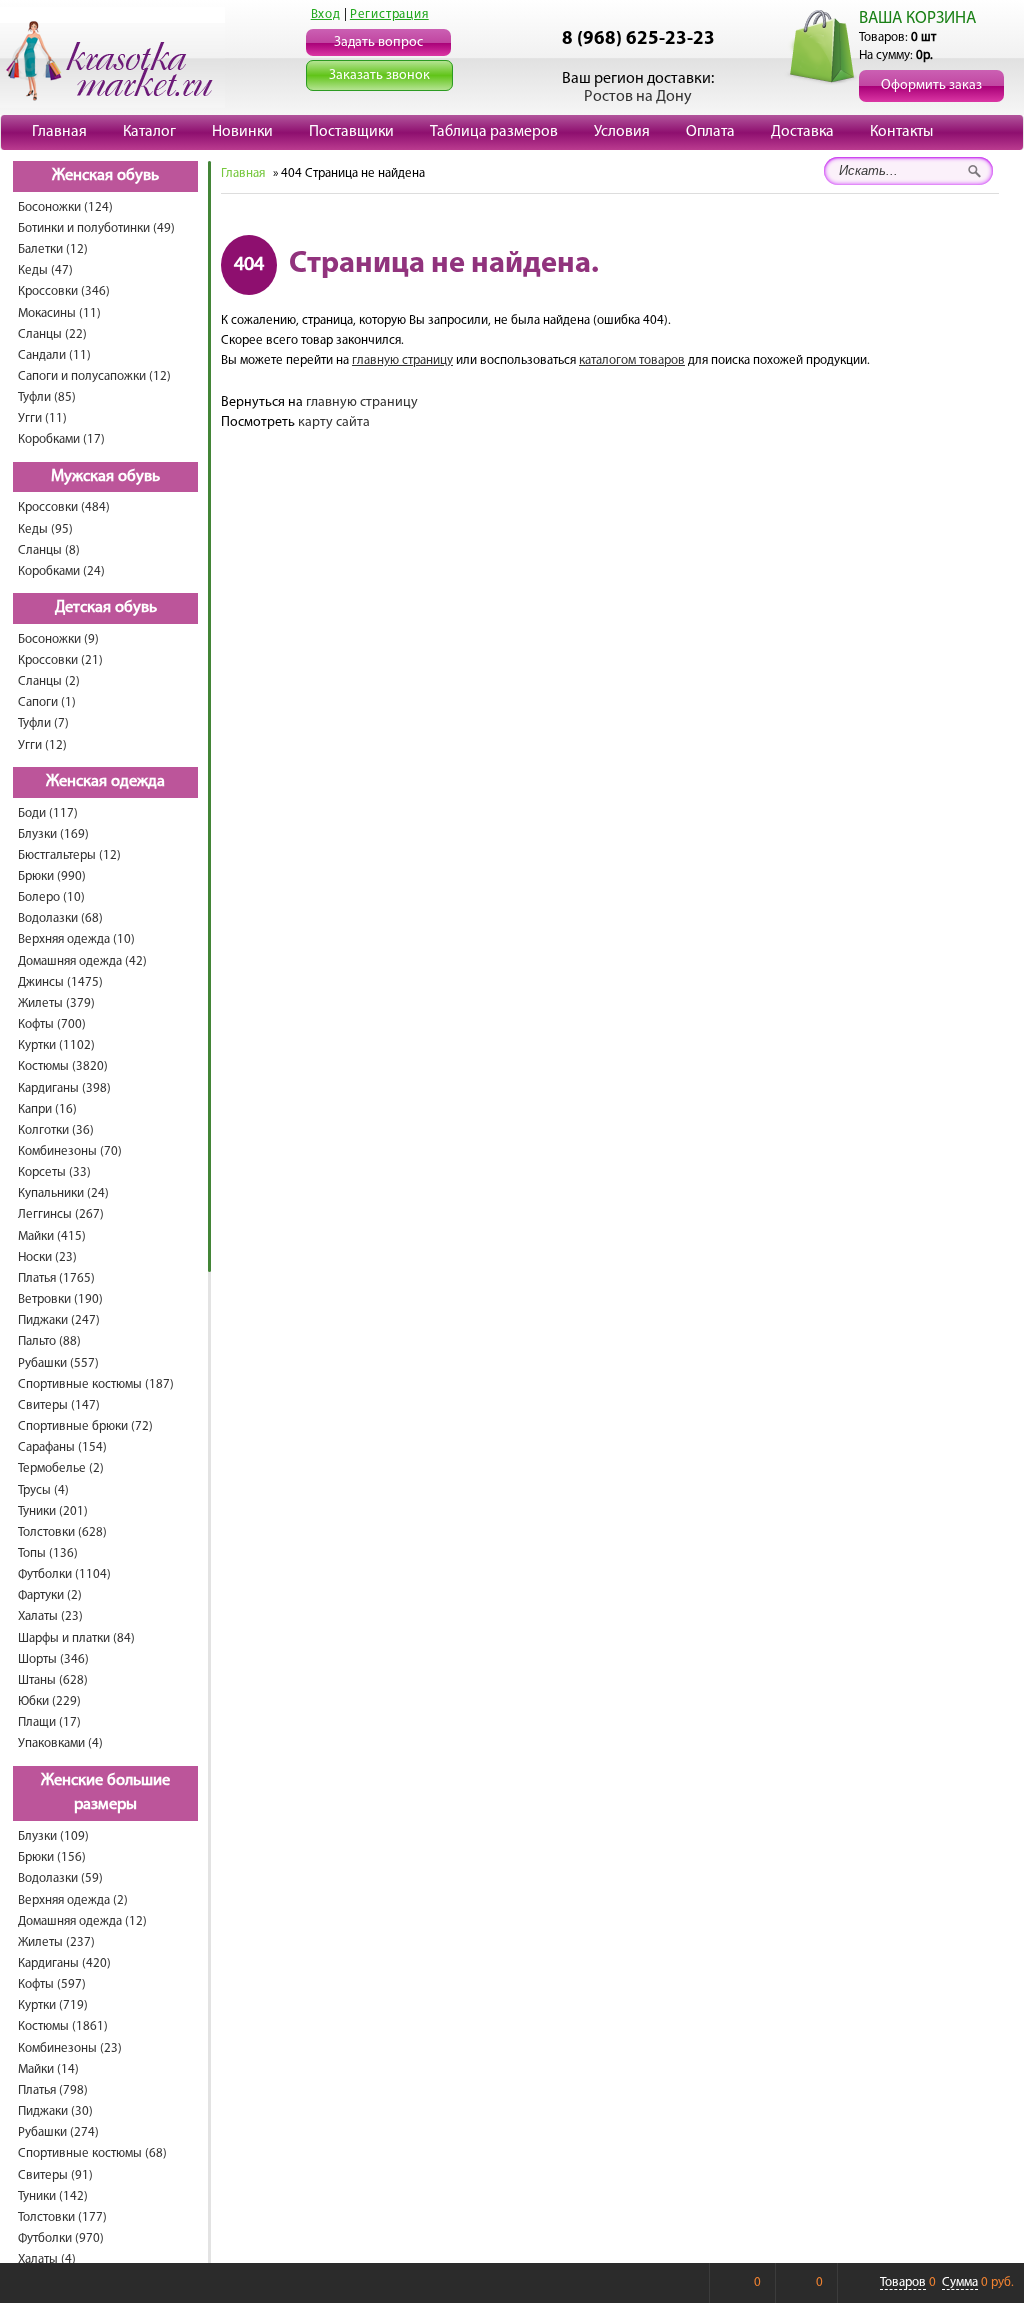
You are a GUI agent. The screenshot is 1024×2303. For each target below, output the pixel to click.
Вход (326, 14)
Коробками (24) (61, 571)
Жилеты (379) (56, 1003)
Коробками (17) (61, 439)
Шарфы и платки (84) (76, 1638)
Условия (622, 132)
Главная (59, 132)
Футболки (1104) (64, 1574)
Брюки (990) (52, 876)
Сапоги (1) (47, 702)
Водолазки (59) (60, 1878)
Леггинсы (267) (61, 1214)
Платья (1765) (56, 1278)
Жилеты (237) (56, 1942)
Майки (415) (52, 1236)
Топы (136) (48, 1553)
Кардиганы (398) (64, 1088)
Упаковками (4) (60, 1743)
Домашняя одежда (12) (82, 1921)
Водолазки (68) (60, 918)
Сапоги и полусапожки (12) (94, 376)
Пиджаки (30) (55, 2111)
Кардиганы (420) (64, 1963)
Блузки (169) (53, 834)
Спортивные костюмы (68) (92, 2153)
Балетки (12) (53, 249)
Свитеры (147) (59, 1405)
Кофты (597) (52, 1984)
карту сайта (334, 422)
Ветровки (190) (60, 1299)
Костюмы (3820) (63, 1066)
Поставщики (351, 132)
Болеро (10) (51, 897)
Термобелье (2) (61, 1468)
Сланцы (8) (49, 550)
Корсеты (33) (54, 1172)
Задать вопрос (378, 42)
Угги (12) (42, 745)
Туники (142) (53, 2196)
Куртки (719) (53, 2005)
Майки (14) (48, 2069)
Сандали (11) (54, 355)
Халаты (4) (47, 2259)
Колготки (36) (56, 1130)
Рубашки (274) (58, 2132)
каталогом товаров (632, 360)
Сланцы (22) (52, 334)
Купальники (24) (63, 1193)
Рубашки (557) (58, 1363)
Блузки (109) (53, 1836)
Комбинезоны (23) (70, 2048)
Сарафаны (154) (62, 1447)
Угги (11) (42, 418)
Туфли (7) (43, 723)
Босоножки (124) (65, 207)
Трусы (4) (43, 1490)
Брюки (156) (52, 1857)
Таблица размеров (494, 132)
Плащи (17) (49, 1722)
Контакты (901, 132)
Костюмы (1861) (63, 2026)
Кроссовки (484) (64, 507)
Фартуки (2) (50, 1595)
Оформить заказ (931, 85)
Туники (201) (53, 1511)
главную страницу (402, 360)
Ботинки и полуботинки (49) (96, 228)
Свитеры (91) (55, 2175)
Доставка (802, 132)
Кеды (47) (45, 270)
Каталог (149, 132)
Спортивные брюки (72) (85, 1426)
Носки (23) (47, 1257)
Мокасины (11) (59, 313)
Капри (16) (47, 1109)
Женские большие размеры (105, 1793)
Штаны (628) (53, 1680)
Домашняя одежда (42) (82, 961)
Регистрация (389, 14)
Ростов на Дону (638, 97)
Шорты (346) (53, 1659)
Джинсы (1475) (60, 982)
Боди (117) (48, 813)
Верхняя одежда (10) (76, 939)
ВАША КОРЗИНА (917, 18)
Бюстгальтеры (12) (69, 855)
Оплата (710, 132)
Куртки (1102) (56, 1045)
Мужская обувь (105, 477)
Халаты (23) (50, 1616)
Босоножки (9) (58, 639)
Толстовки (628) (62, 1532)
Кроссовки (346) (64, 291)
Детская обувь (106, 608)
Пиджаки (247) (59, 1320)
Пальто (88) (49, 1341)
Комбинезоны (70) (70, 1151)
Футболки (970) (61, 2238)
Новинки (242, 132)
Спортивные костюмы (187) (96, 1384)
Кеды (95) (45, 529)
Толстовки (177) (62, 2217)
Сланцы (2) (49, 681)
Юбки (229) (49, 1701)
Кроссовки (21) (60, 660)
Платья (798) (53, 2090)
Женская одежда (105, 782)
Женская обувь (105, 176)
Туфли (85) (47, 397)
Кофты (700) (52, 1024)
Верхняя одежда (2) (73, 1900)
